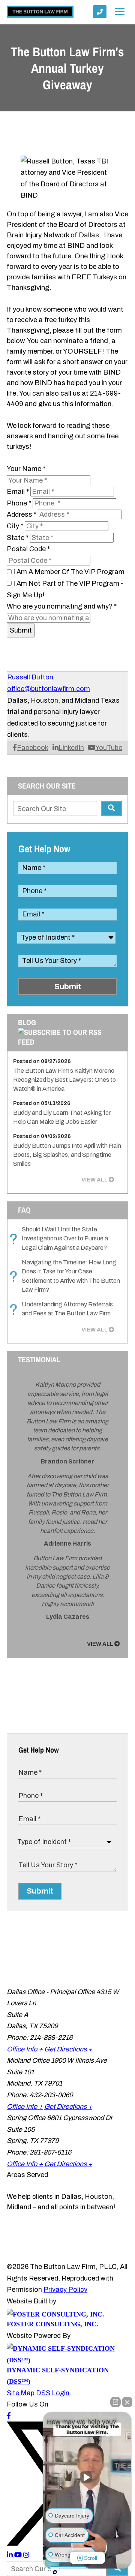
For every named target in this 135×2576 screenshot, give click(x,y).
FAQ (24, 1210)
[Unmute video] (87, 2477)
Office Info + (25, 2049)
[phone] (100, 12)
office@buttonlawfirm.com (49, 689)
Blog (27, 1022)
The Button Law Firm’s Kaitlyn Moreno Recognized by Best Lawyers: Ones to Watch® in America (64, 1080)
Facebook (33, 748)
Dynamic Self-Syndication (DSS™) (58, 2376)
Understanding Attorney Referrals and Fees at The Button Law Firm (63, 1309)
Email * (18, 492)
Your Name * (26, 469)
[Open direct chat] (115, 2402)
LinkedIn (71, 748)
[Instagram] (26, 2555)
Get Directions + (68, 2049)
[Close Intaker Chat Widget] (127, 2402)
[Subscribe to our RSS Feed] (67, 1042)
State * (18, 538)
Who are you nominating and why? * (62, 606)
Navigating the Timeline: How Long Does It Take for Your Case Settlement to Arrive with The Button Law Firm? (67, 1276)
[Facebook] (9, 2416)
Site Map (21, 2393)
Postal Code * (28, 549)
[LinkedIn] (10, 2555)
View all (94, 1180)
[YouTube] (19, 2555)
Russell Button (30, 677)
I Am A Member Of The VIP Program (69, 572)
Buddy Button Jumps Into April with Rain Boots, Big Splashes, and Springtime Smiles (67, 1155)
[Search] (111, 808)
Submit (21, 630)
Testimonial (39, 1359)
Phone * (19, 503)
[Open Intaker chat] (55, 2572)
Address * (22, 514)
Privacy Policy (65, 2290)
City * (15, 526)
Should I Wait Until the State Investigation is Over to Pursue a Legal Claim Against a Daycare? (61, 1239)
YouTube (109, 748)
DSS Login (53, 2393)
